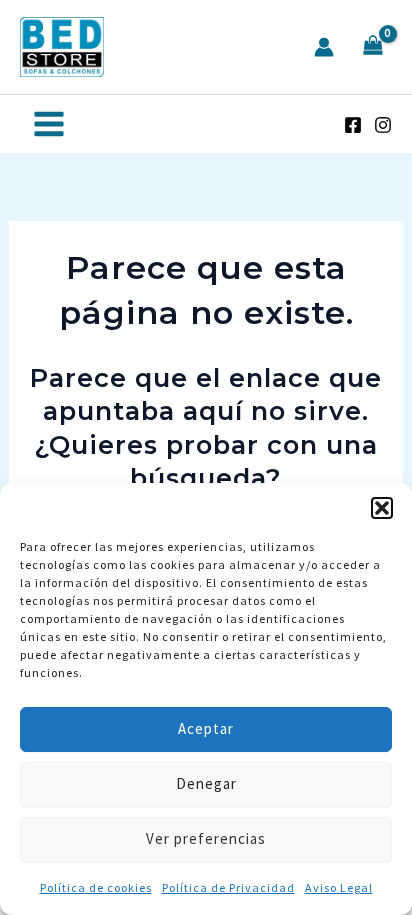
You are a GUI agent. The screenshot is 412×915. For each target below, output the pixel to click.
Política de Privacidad (228, 887)
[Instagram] (383, 125)
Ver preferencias (206, 838)
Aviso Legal (339, 887)
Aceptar (206, 728)
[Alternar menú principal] (49, 124)
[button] (382, 508)
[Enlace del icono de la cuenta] (324, 47)
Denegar (206, 783)
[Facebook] (353, 125)
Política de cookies (96, 887)
